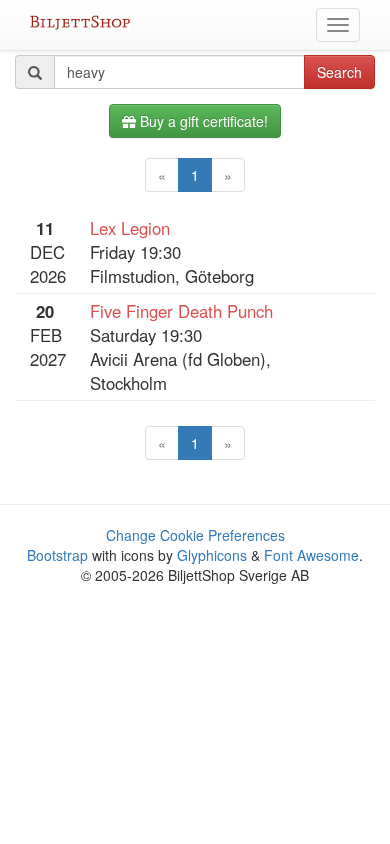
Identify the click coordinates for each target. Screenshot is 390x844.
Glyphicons (212, 555)
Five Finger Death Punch (181, 311)
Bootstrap (57, 555)
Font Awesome (311, 555)
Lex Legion (130, 228)
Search (339, 72)
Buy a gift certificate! (202, 121)
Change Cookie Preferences (195, 535)
